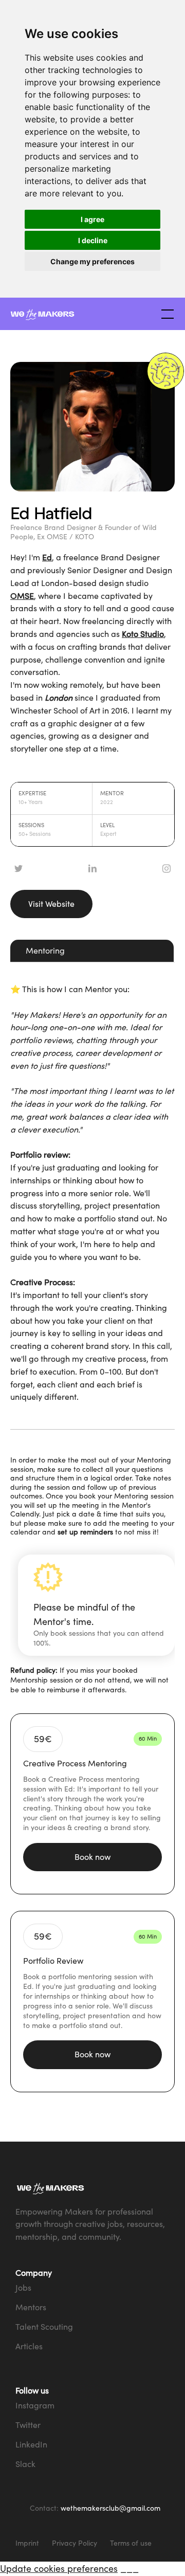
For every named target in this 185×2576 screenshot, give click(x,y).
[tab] (92, 951)
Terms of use (131, 2543)
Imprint (27, 2543)
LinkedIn (31, 2444)
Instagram (35, 2405)
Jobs (23, 2288)
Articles (29, 2346)
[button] (165, 314)
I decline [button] (93, 240)
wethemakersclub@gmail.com (110, 2508)
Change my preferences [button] (92, 261)
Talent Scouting (44, 2327)
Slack (25, 2464)
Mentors (31, 2307)
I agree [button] (92, 219)
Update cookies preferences (59, 2568)
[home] (82, 314)
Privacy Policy (75, 2543)
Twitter (28, 2425)
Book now (92, 1857)
